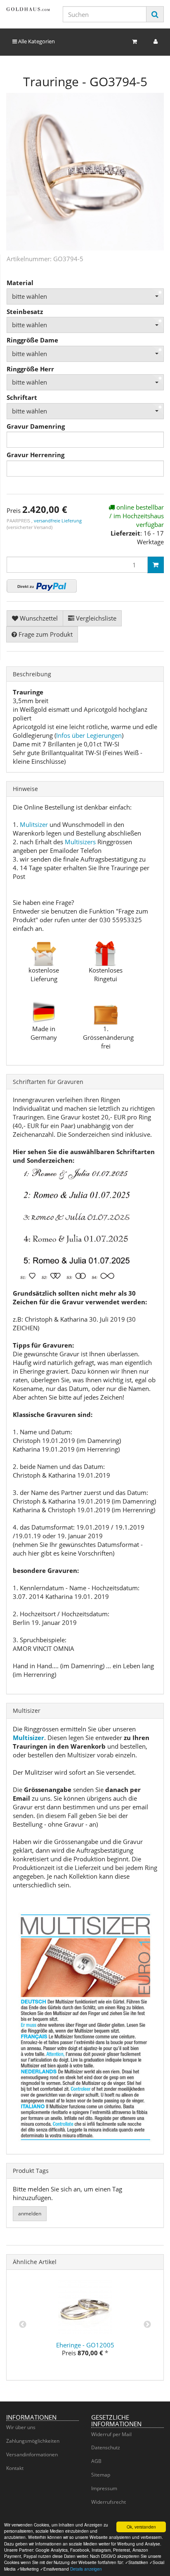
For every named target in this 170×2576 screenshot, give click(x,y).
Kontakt (15, 2468)
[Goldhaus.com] (28, 9)
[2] (42, 586)
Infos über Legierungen (89, 735)
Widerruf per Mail (111, 2434)
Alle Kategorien (36, 41)
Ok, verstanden (141, 2527)
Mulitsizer (34, 824)
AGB (96, 2461)
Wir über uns (21, 2427)
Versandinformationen (32, 2454)
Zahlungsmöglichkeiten (33, 2441)
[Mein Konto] (156, 41)
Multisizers (80, 842)
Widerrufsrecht (109, 2502)
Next (147, 2325)
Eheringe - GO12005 (85, 2345)
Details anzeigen (86, 2569)
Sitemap (101, 2475)
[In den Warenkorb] (156, 565)
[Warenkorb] (135, 41)
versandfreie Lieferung (58, 521)
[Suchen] (155, 14)
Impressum (104, 2488)
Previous (23, 2325)
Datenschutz (106, 2447)
